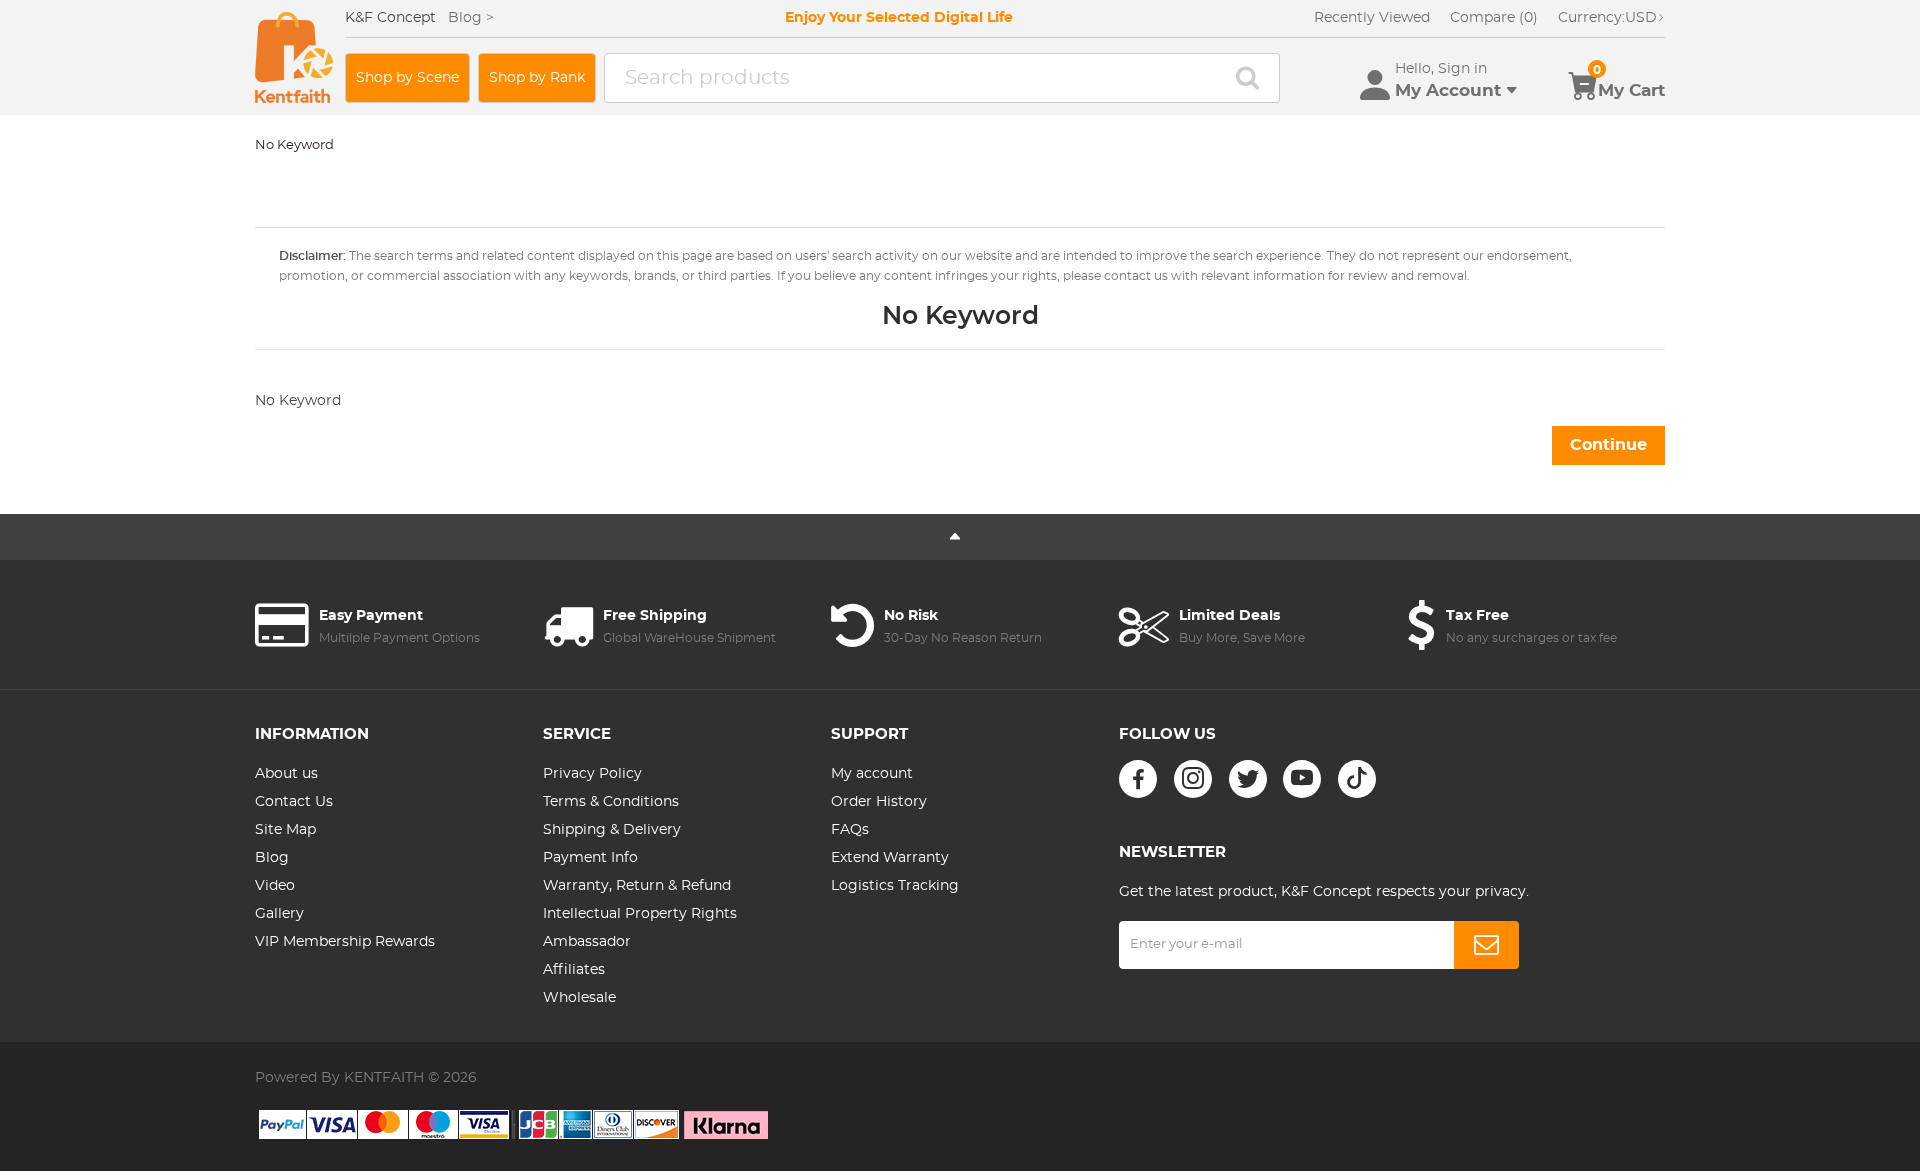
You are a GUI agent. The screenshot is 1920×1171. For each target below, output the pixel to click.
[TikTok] (1357, 779)
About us (286, 774)
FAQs (850, 830)
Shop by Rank (537, 78)
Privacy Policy (592, 774)
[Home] (294, 57)
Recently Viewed (1372, 18)
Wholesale (579, 998)
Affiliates (574, 970)
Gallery (279, 914)
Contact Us (294, 802)
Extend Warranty (890, 858)
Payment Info (590, 858)
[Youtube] (1302, 779)
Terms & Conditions (611, 802)
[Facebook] (1138, 779)
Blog (272, 858)
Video (275, 886)
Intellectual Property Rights (640, 914)
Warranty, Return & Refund (637, 886)
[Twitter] (1248, 779)
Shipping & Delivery (612, 830)
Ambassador (587, 942)
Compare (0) (1494, 18)
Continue (1608, 445)
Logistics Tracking (895, 886)
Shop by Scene (407, 78)
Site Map (285, 830)
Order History (879, 802)
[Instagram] (1193, 779)
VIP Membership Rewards (345, 942)
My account (872, 774)
